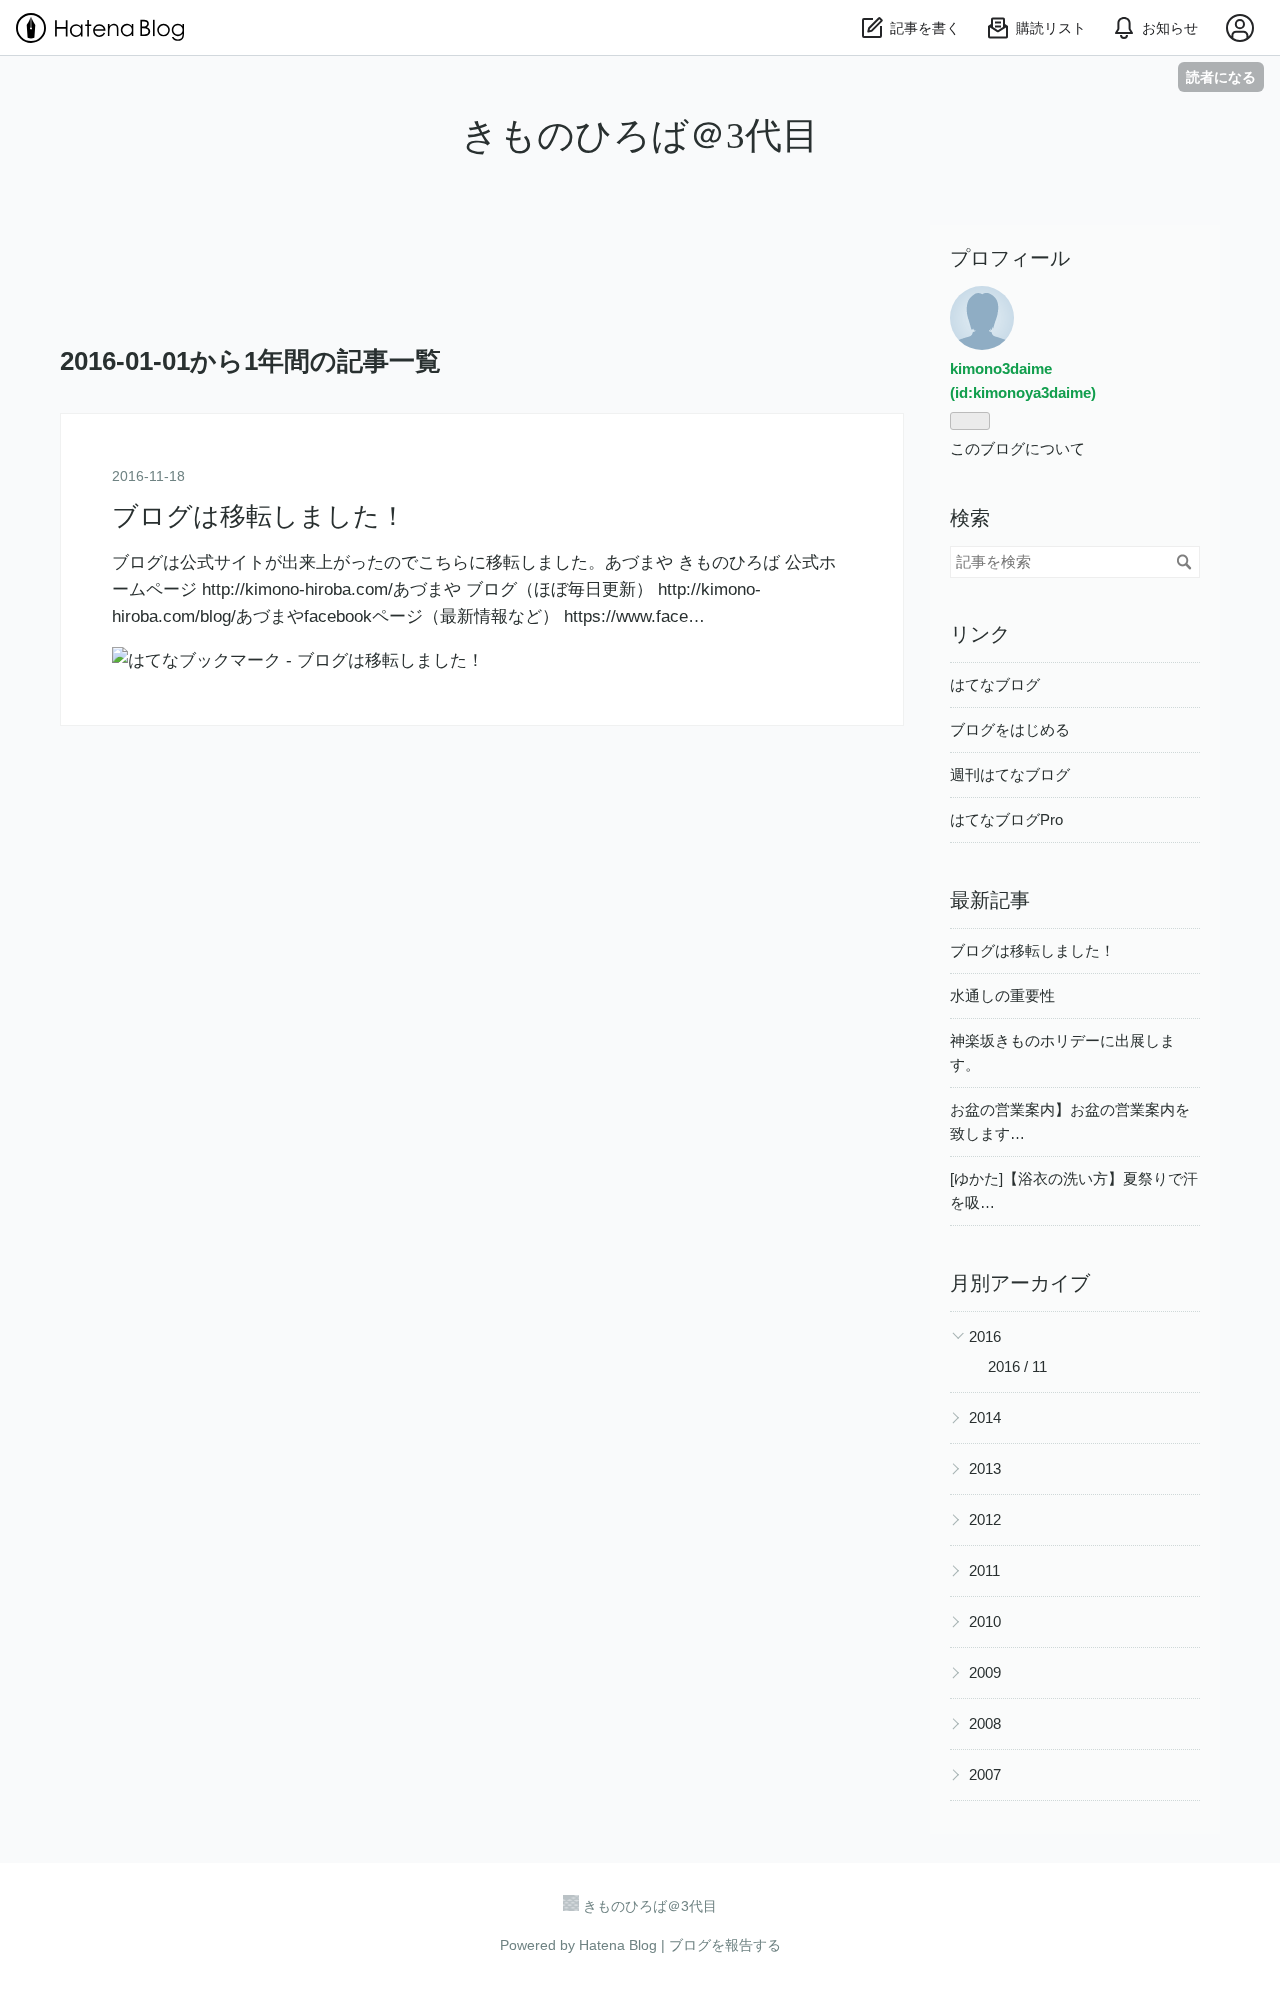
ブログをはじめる (1010, 729)
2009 (985, 1672)
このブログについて (1017, 448)
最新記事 (990, 900)
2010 (985, 1621)
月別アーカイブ (1020, 1283)
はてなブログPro (1006, 819)
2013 (985, 1468)
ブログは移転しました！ (259, 516)
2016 (985, 1336)
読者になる (1221, 76)
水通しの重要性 (1002, 995)
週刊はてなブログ (1010, 774)
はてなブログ (995, 684)
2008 (985, 1723)
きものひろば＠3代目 (640, 135)
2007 (985, 1774)
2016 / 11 (1017, 1366)
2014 (985, 1417)
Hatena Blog (618, 1945)
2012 (985, 1519)
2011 (984, 1570)
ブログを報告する (725, 1945)
